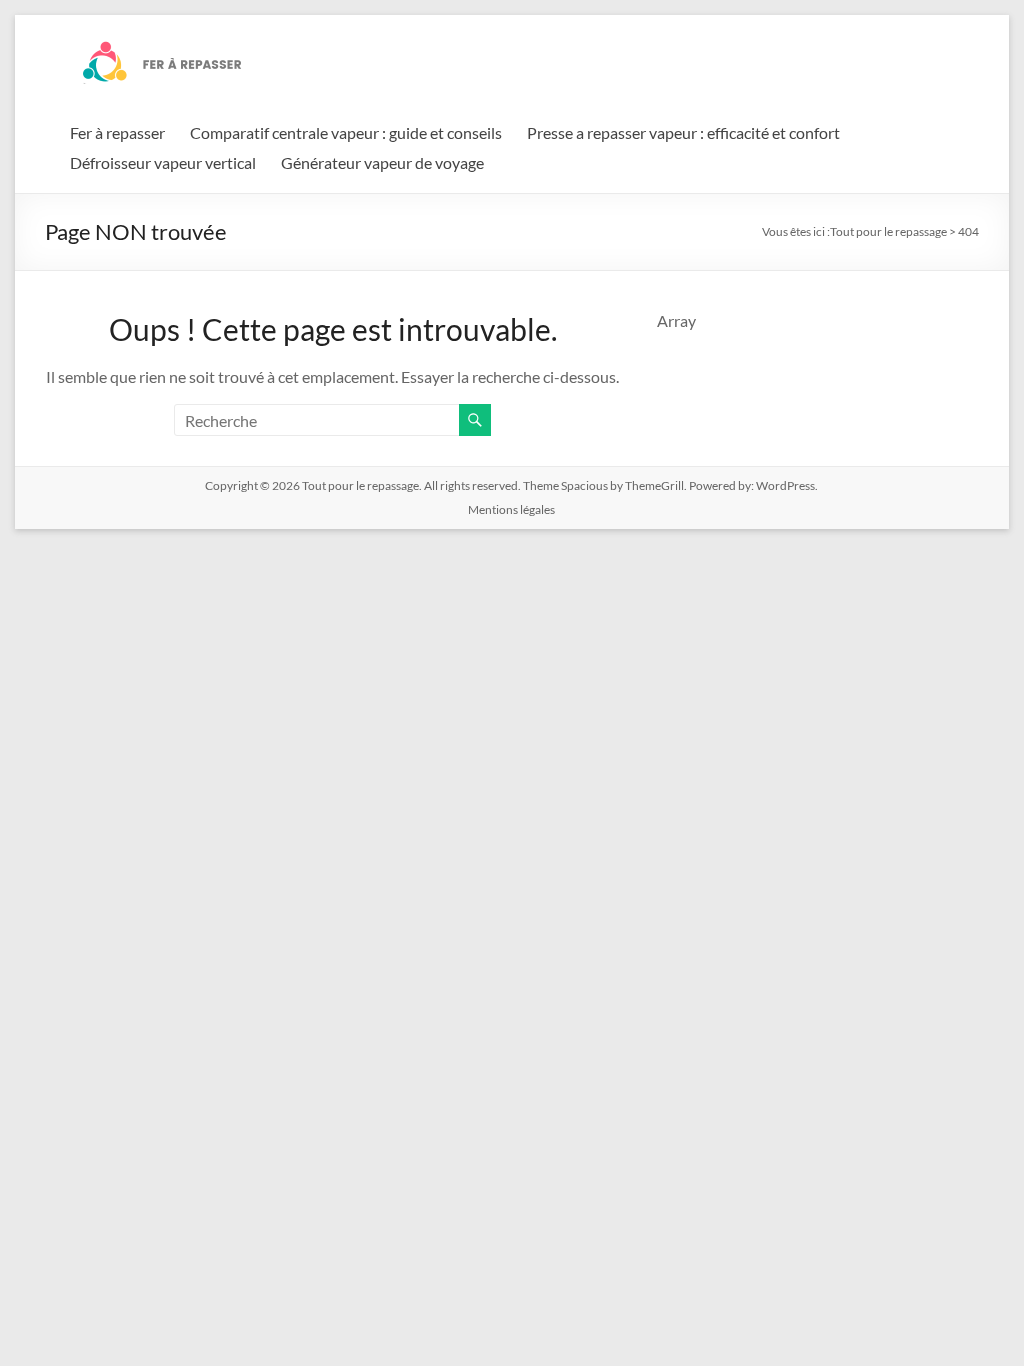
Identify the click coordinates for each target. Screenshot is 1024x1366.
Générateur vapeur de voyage (382, 162)
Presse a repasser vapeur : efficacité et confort (683, 132)
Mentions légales (511, 509)
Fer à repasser (117, 132)
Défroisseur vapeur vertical (163, 162)
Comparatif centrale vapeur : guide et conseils (346, 132)
